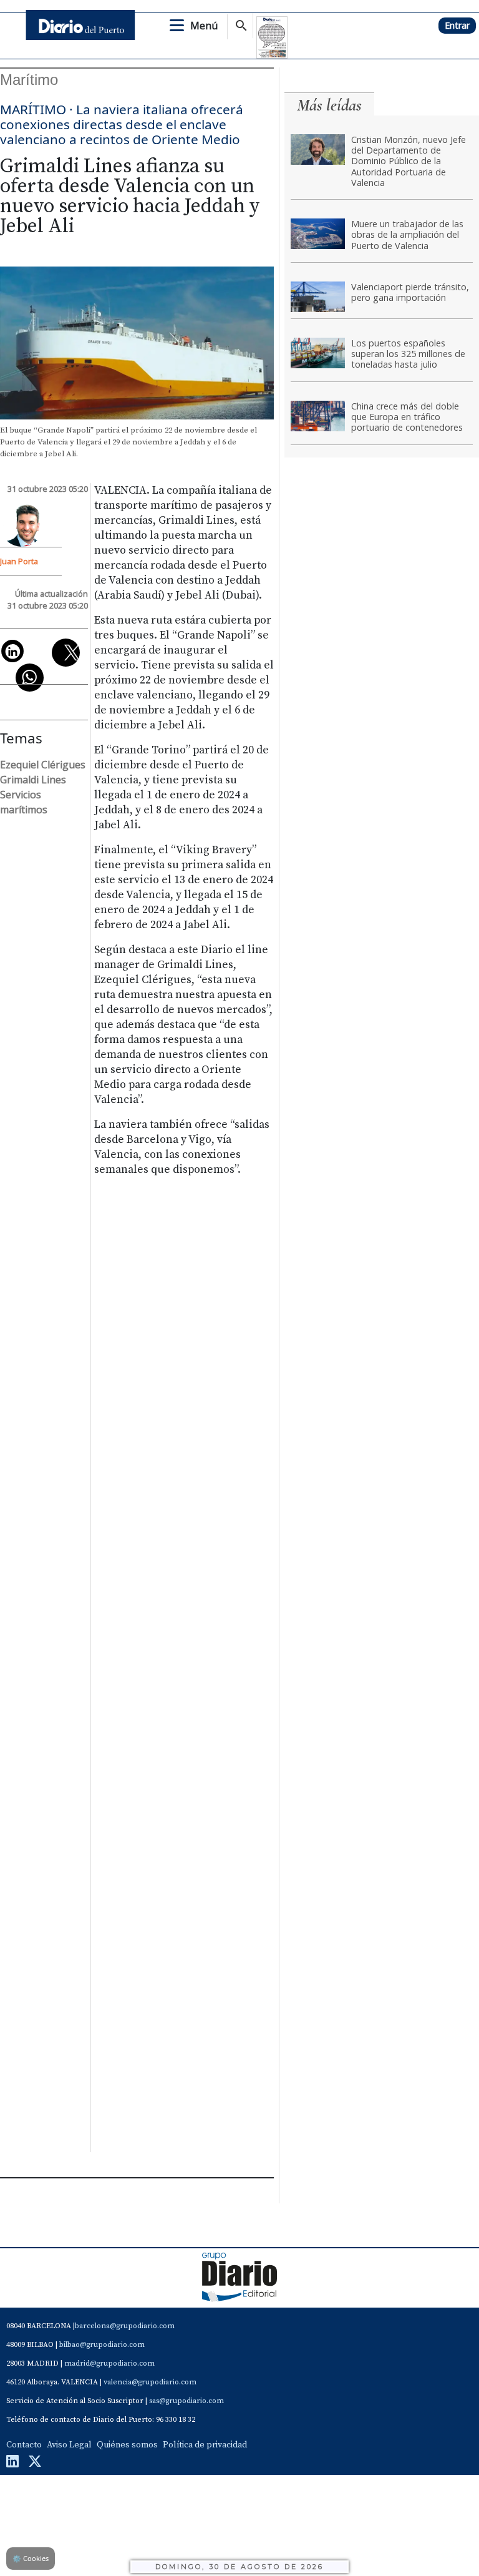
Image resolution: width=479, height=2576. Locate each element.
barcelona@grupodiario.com (125, 2326)
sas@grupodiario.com (186, 2401)
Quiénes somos (127, 2445)
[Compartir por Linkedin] (12, 651)
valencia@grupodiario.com (150, 2382)
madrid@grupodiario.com (109, 2363)
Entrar (457, 25)
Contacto (24, 2445)
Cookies (31, 2558)
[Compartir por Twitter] (66, 653)
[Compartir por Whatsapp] (30, 678)
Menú (204, 26)
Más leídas (329, 105)
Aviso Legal (69, 2445)
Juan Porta (19, 561)
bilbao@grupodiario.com (102, 2345)
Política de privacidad (205, 2445)
